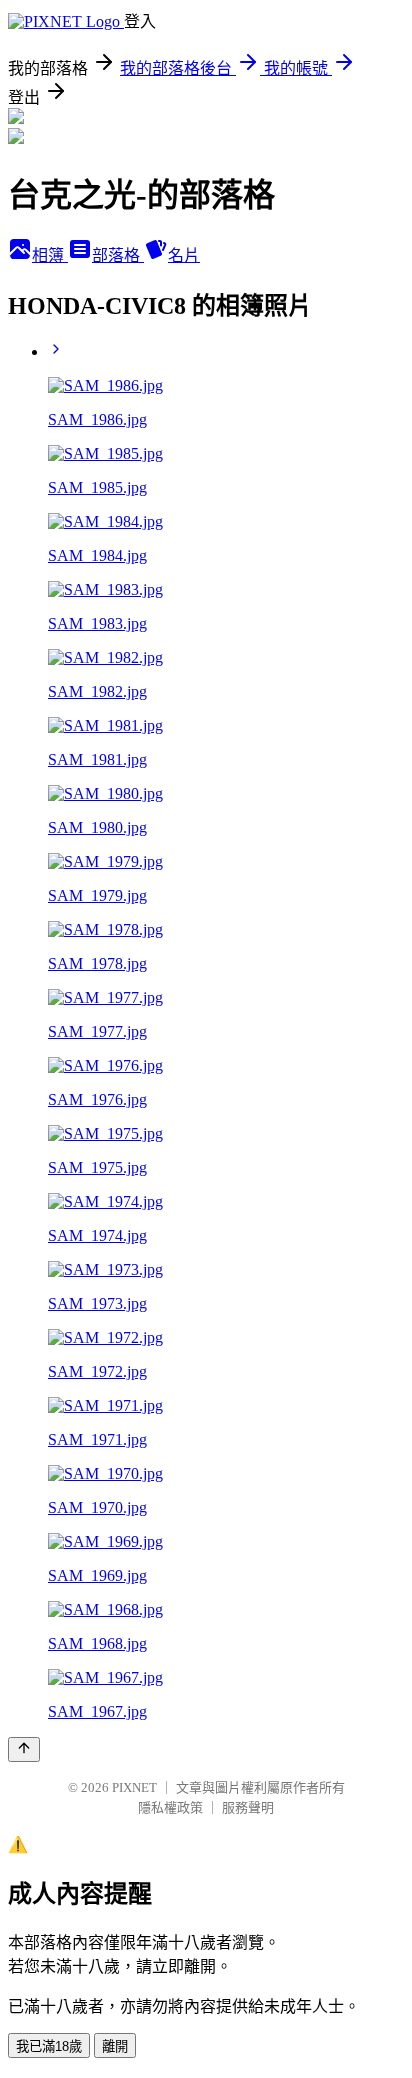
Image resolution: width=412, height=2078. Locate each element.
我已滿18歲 (49, 2046)
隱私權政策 (170, 1807)
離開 (115, 2046)
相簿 (50, 255)
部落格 (118, 255)
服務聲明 (248, 1807)
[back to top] (24, 1749)
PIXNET (134, 1787)
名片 (184, 255)
